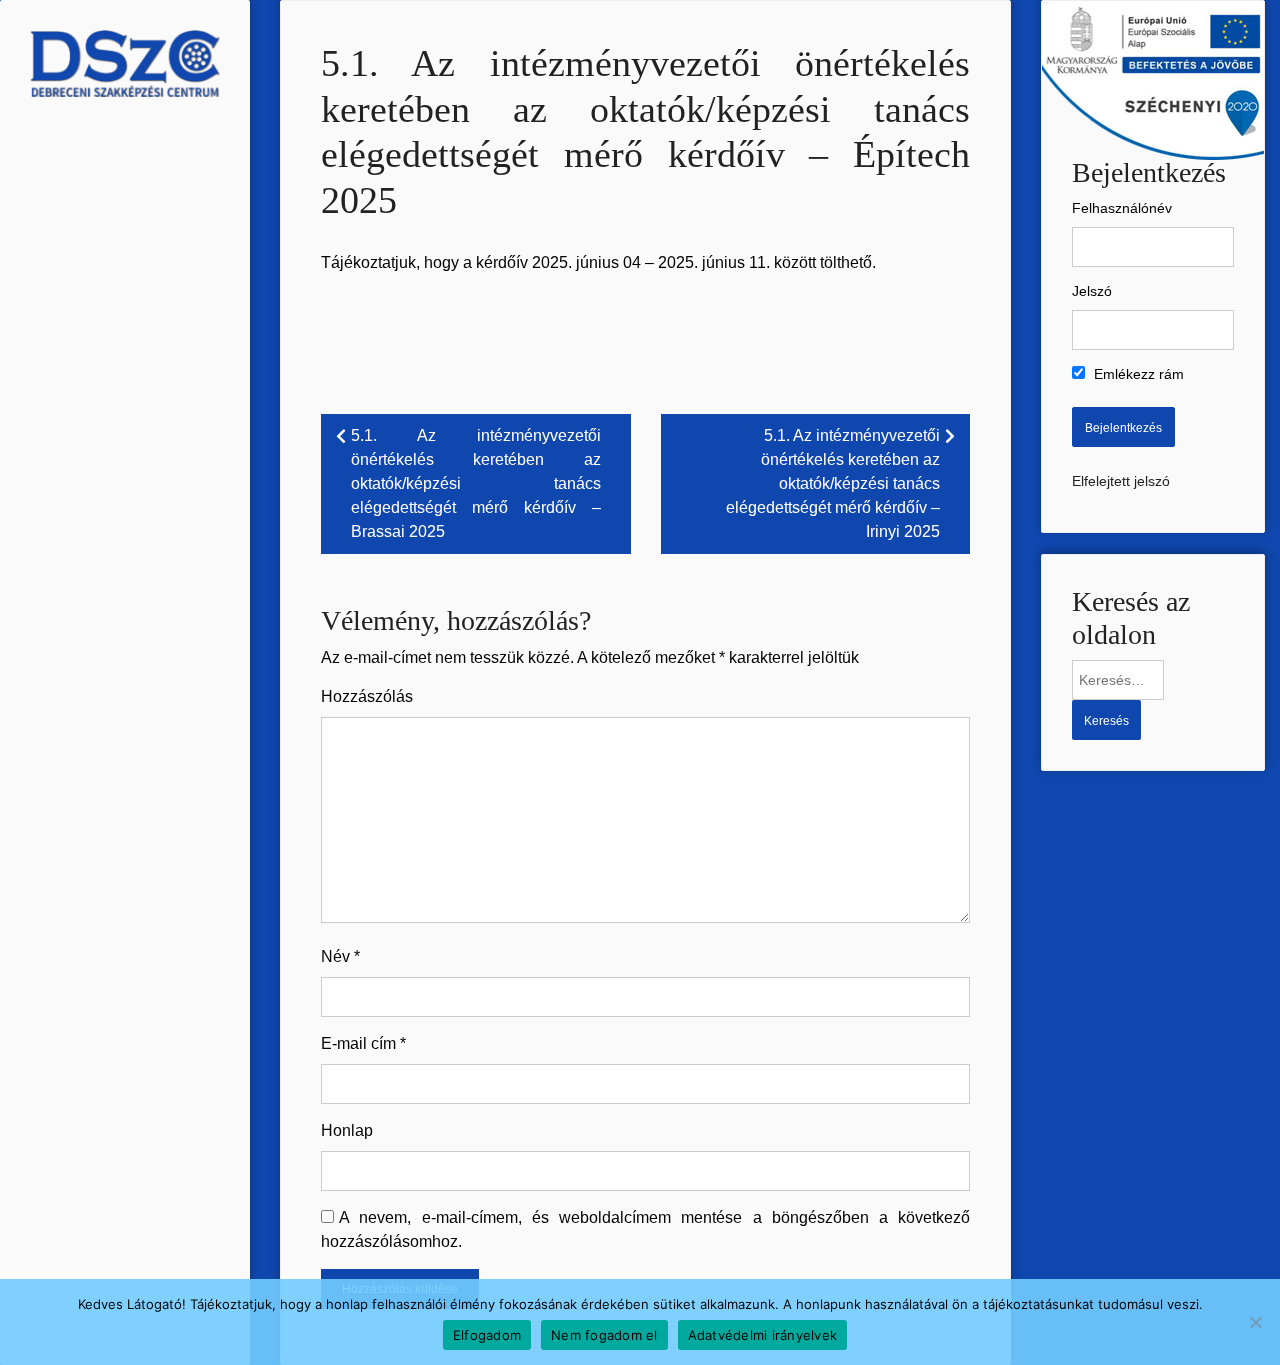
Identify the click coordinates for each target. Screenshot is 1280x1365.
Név (340, 956)
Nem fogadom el (604, 1335)
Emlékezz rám (1137, 374)
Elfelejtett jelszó (1121, 481)
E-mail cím (363, 1043)
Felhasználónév (1122, 208)
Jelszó (1092, 291)
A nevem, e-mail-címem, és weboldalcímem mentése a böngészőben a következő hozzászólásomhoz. (645, 1229)
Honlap (347, 1130)
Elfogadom (487, 1335)
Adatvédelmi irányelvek (763, 1335)
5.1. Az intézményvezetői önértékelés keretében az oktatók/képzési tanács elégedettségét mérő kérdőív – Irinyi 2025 (833, 483)
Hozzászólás (367, 696)
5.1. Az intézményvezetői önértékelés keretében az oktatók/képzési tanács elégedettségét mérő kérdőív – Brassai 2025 (476, 483)
